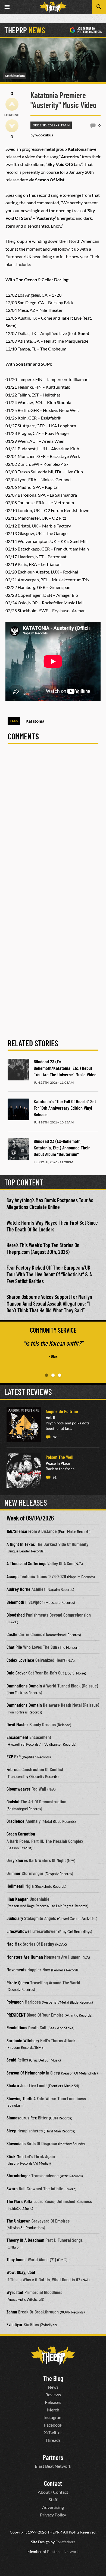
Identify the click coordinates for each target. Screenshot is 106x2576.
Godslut (13, 1801)
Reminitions (17, 2027)
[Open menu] (7, 7)
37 (55, 1437)
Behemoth (15, 1602)
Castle (12, 1634)
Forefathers (65, 2542)
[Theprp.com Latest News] (53, 2356)
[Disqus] (53, 823)
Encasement (17, 1737)
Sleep (11, 2131)
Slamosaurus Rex (22, 2118)
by (42, 135)
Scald (11, 2060)
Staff (53, 2500)
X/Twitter (53, 2432)
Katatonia (35, 721)
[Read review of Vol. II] (24, 1425)
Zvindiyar (15, 2324)
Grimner (14, 1873)
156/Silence (17, 1531)
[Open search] (99, 7)
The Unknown (18, 2221)
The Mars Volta (19, 2201)
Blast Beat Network (53, 2466)
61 (55, 1477)
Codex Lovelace (20, 1660)
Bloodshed (16, 1615)
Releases (53, 2402)
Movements (16, 1969)
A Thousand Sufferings (26, 1563)
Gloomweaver (18, 1789)
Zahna (12, 2312)
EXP (10, 1756)
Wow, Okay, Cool (21, 2272)
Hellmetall (15, 1886)
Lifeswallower (19, 1931)
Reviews (53, 2395)
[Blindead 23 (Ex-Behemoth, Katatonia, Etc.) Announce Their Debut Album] (18, 1149)
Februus (13, 1769)
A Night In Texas (21, 1544)
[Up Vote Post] (12, 104)
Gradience (15, 1821)
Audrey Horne (18, 1589)
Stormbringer (18, 2175)
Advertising (53, 2507)
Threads (53, 2440)
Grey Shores (17, 1860)
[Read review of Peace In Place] (24, 1470)
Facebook (53, 2425)
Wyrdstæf (15, 2292)
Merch (53, 2410)
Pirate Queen (18, 1982)
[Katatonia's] (18, 1109)
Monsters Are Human (25, 1957)
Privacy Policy (53, 2515)
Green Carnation (21, 1834)
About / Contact (53, 2492)
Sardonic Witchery (23, 2040)
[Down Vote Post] (12, 126)
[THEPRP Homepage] (53, 7)
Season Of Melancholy (26, 2073)
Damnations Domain (24, 1686)
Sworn (12, 2188)
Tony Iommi (17, 2259)
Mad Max (14, 1944)
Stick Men (15, 2156)
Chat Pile (14, 1647)
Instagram (53, 2417)
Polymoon (15, 2002)
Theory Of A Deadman (25, 2240)
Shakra (13, 2085)
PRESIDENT (16, 2015)
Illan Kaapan (18, 1899)
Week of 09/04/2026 (30, 1518)
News (53, 2387)
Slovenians (16, 2143)
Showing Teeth (19, 2098)
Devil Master (17, 1724)
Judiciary (15, 1918)
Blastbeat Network (63, 2552)
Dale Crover (17, 1673)
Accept (13, 1576)
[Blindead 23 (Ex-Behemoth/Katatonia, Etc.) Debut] (18, 1070)
